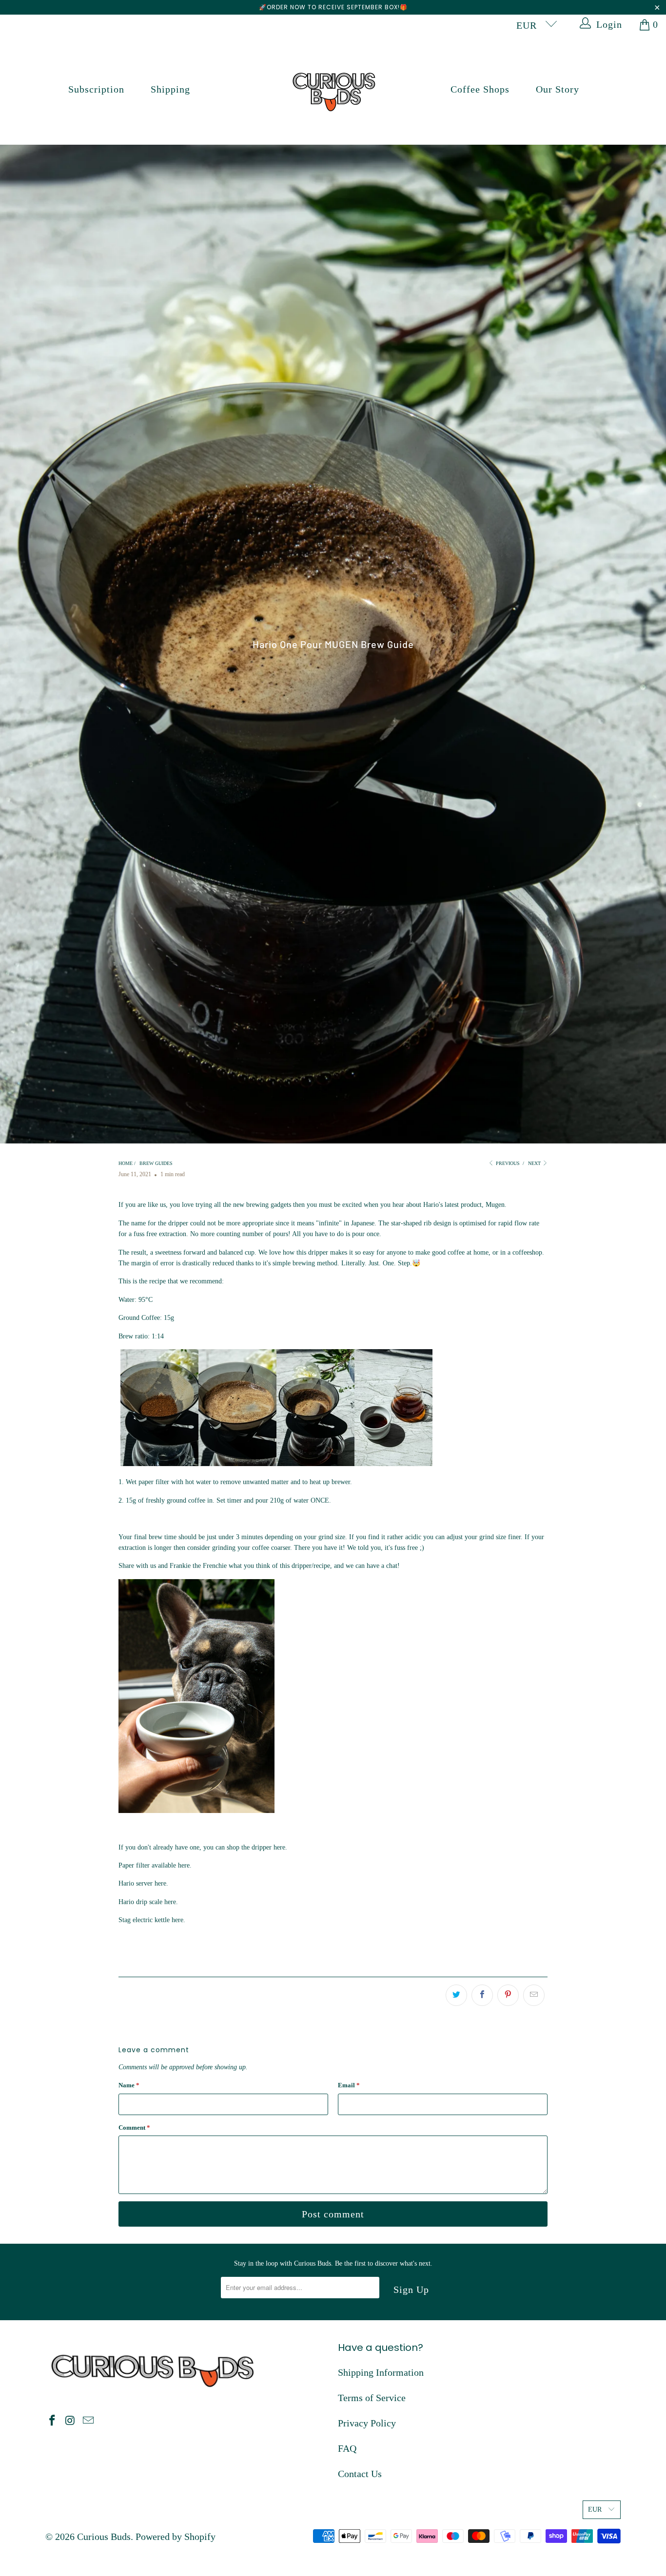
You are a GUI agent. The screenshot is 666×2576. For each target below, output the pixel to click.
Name (129, 2085)
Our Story (558, 89)
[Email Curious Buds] (88, 2421)
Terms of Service (372, 2398)
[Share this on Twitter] (456, 1995)
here (279, 1847)
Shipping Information (381, 2372)
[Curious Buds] (333, 89)
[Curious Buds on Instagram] (71, 2421)
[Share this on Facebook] (482, 1995)
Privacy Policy (367, 2423)
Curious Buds (104, 2537)
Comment (134, 2128)
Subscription (96, 89)
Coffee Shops (480, 89)
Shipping (170, 89)
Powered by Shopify (176, 2537)
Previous (507, 1163)
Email (349, 2085)
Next (535, 1163)
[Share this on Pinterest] (508, 1995)
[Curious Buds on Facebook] (53, 2421)
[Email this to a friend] (534, 1995)
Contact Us (360, 2474)
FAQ (347, 2448)
